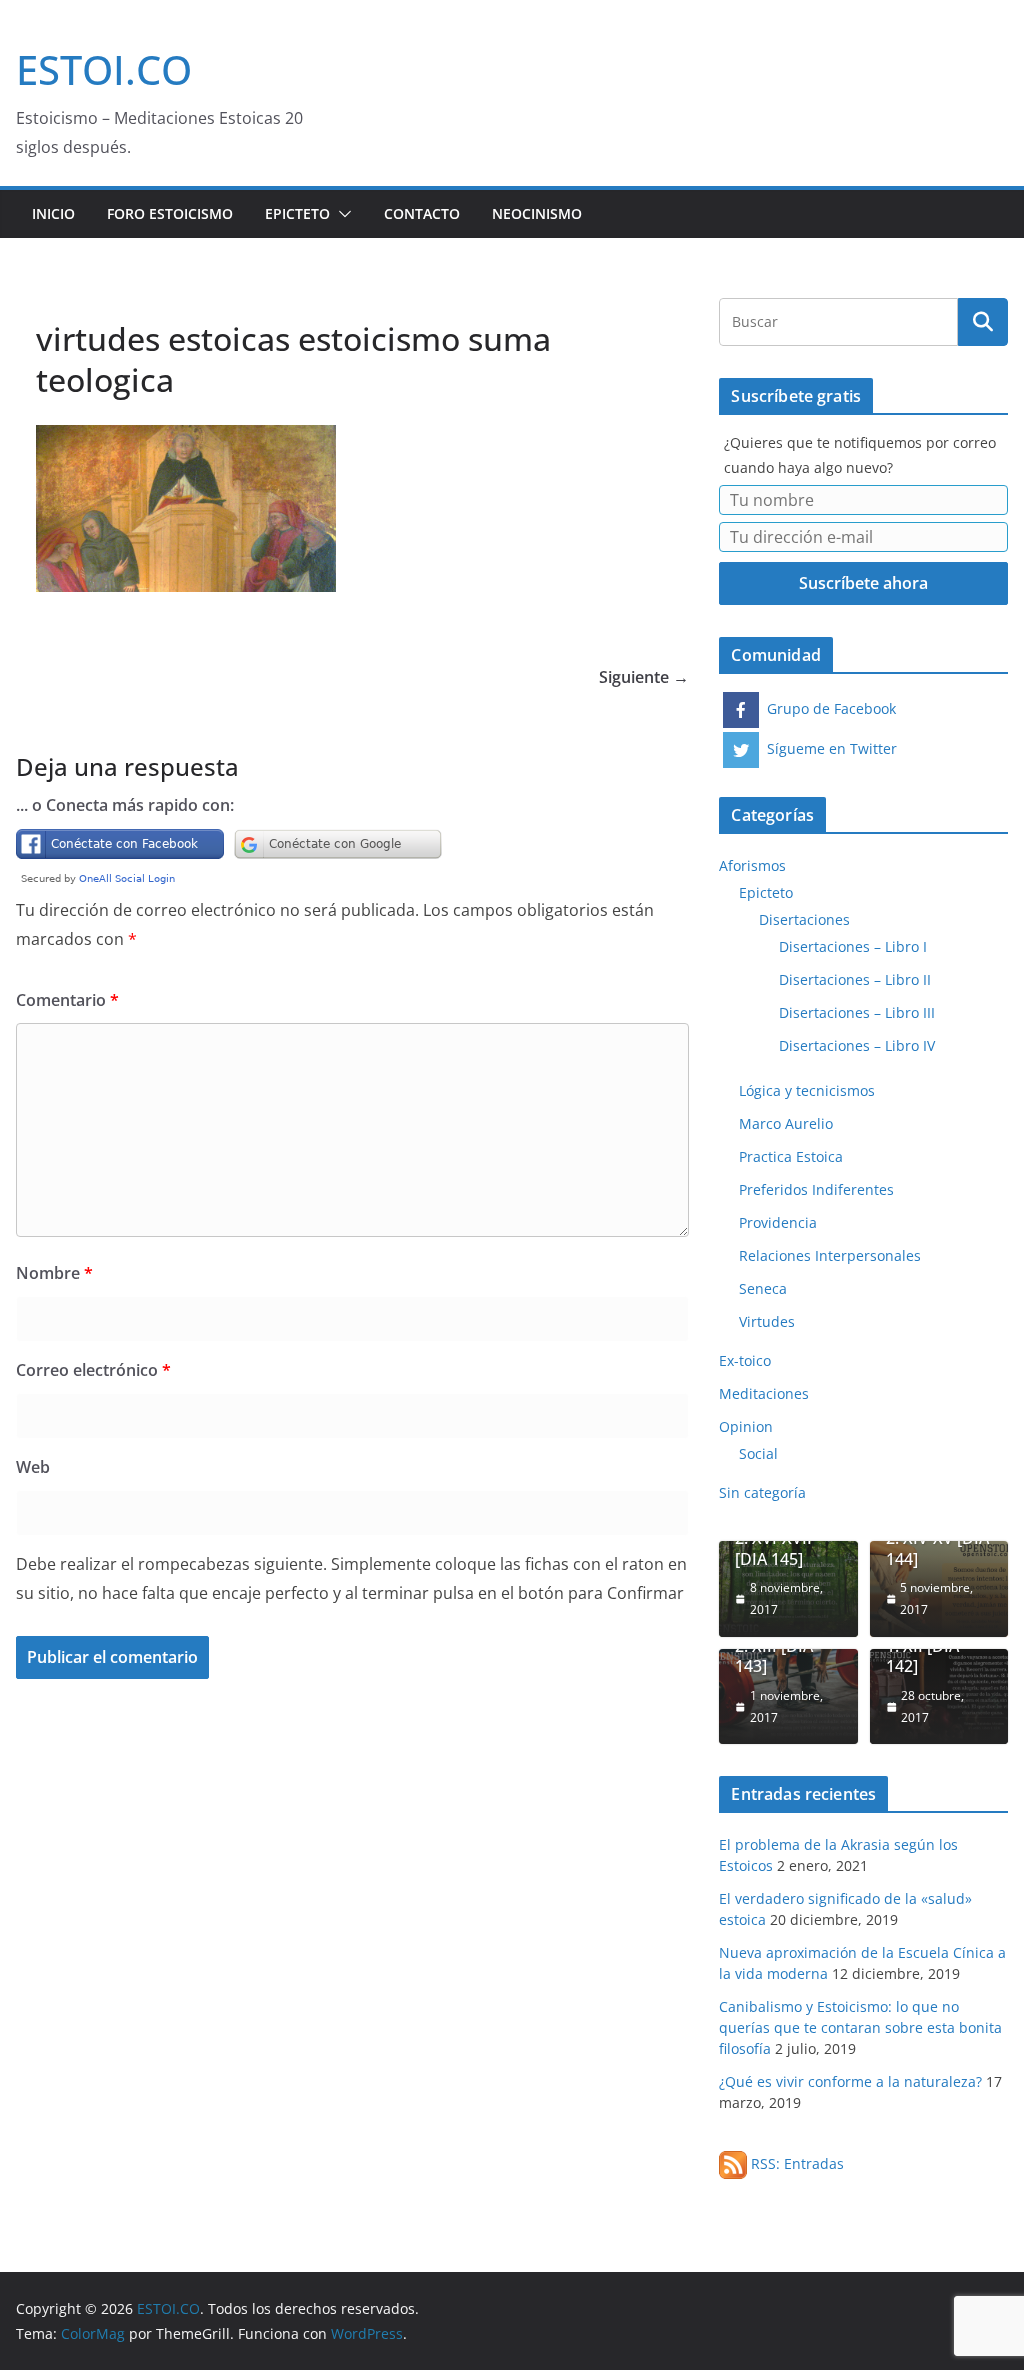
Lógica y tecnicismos (807, 1090)
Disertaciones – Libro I (853, 946)
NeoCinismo (537, 213)
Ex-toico (745, 1360)
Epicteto (297, 213)
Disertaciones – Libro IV (857, 1045)
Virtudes (767, 1321)
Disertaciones (804, 919)
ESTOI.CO (104, 69)
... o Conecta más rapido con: (125, 805)
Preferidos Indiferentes (816, 1189)
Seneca (763, 1288)
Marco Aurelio (786, 1123)
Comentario (67, 1000)
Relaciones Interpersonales (830, 1255)
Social (758, 1453)
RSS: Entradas (795, 2163)
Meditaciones (764, 1393)
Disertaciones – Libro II (855, 979)
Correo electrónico (93, 1370)
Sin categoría (762, 1492)
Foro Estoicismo (170, 213)
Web (33, 1467)
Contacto (422, 213)
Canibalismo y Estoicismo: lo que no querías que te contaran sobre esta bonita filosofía (860, 2027)
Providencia (778, 1222)
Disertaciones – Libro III (857, 1012)
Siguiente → (644, 677)
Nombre (54, 1273)
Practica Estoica (791, 1156)
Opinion (746, 1426)
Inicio (53, 213)
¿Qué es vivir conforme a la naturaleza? (850, 2081)
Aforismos (752, 865)
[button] (341, 214)
